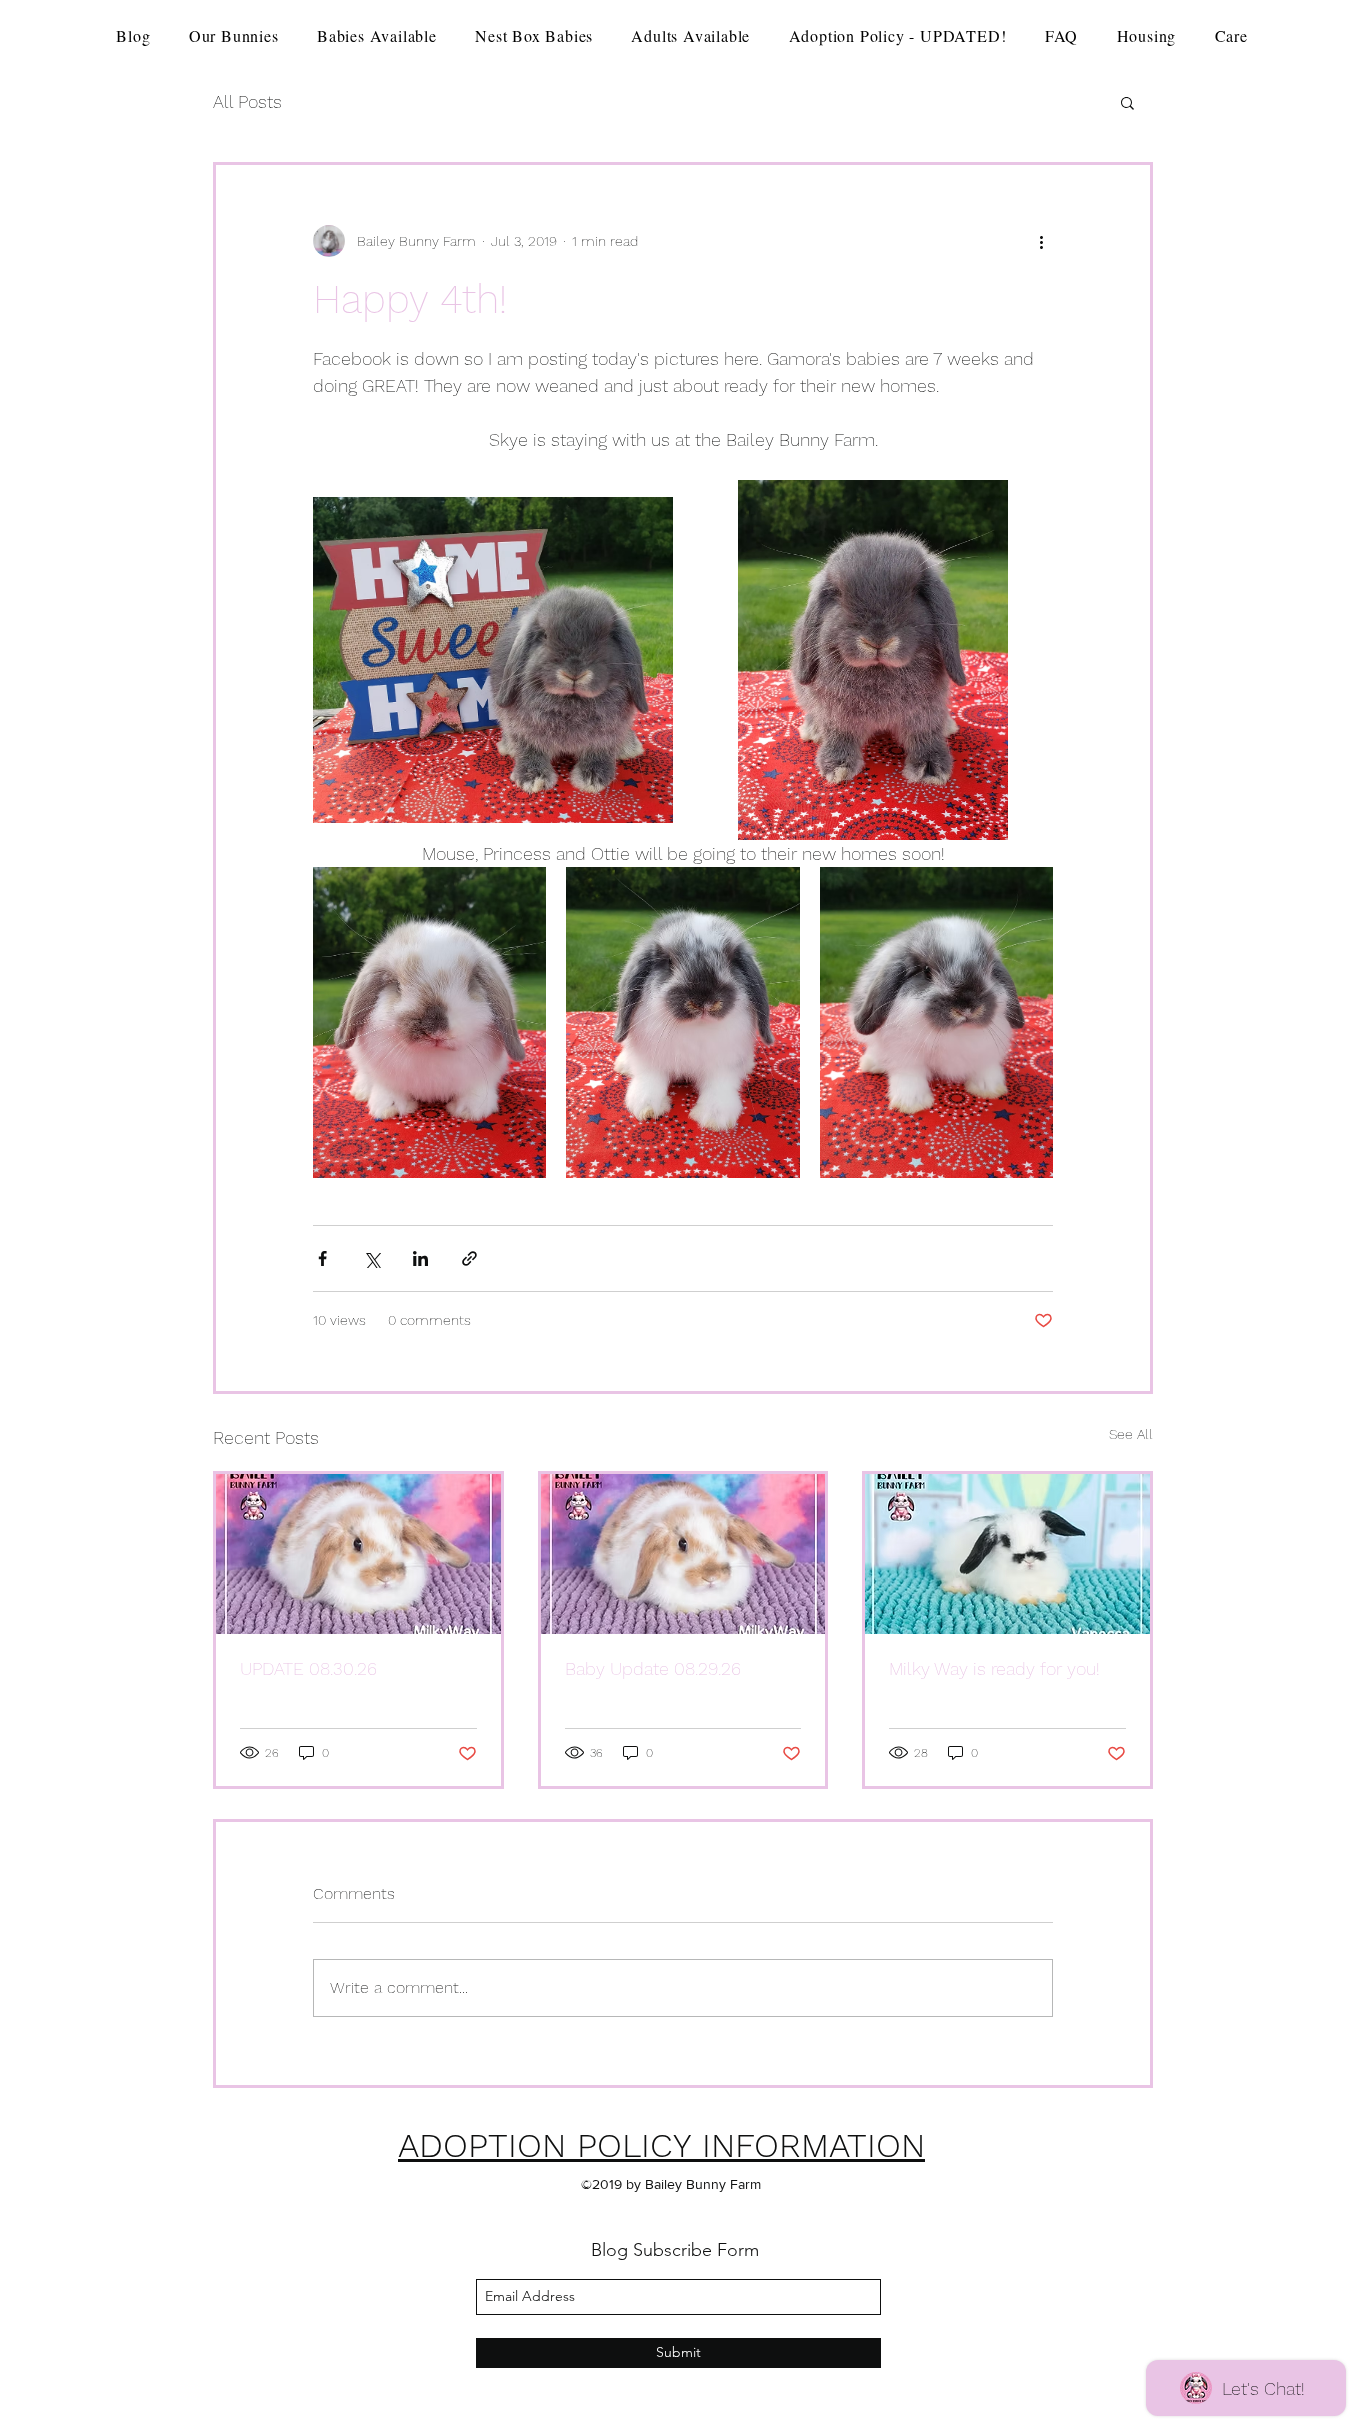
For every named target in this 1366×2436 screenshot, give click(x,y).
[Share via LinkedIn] (420, 1258)
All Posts (247, 101)
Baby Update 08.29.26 (653, 1668)
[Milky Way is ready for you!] (1007, 1554)
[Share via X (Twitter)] (371, 1258)
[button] (1127, 102)
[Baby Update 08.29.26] (683, 1554)
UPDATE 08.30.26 (308, 1668)
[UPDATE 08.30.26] (358, 1554)
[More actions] (1041, 241)
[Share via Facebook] (322, 1258)
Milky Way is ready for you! (994, 1668)
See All (1131, 1434)
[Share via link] (469, 1258)
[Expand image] (493, 660)
